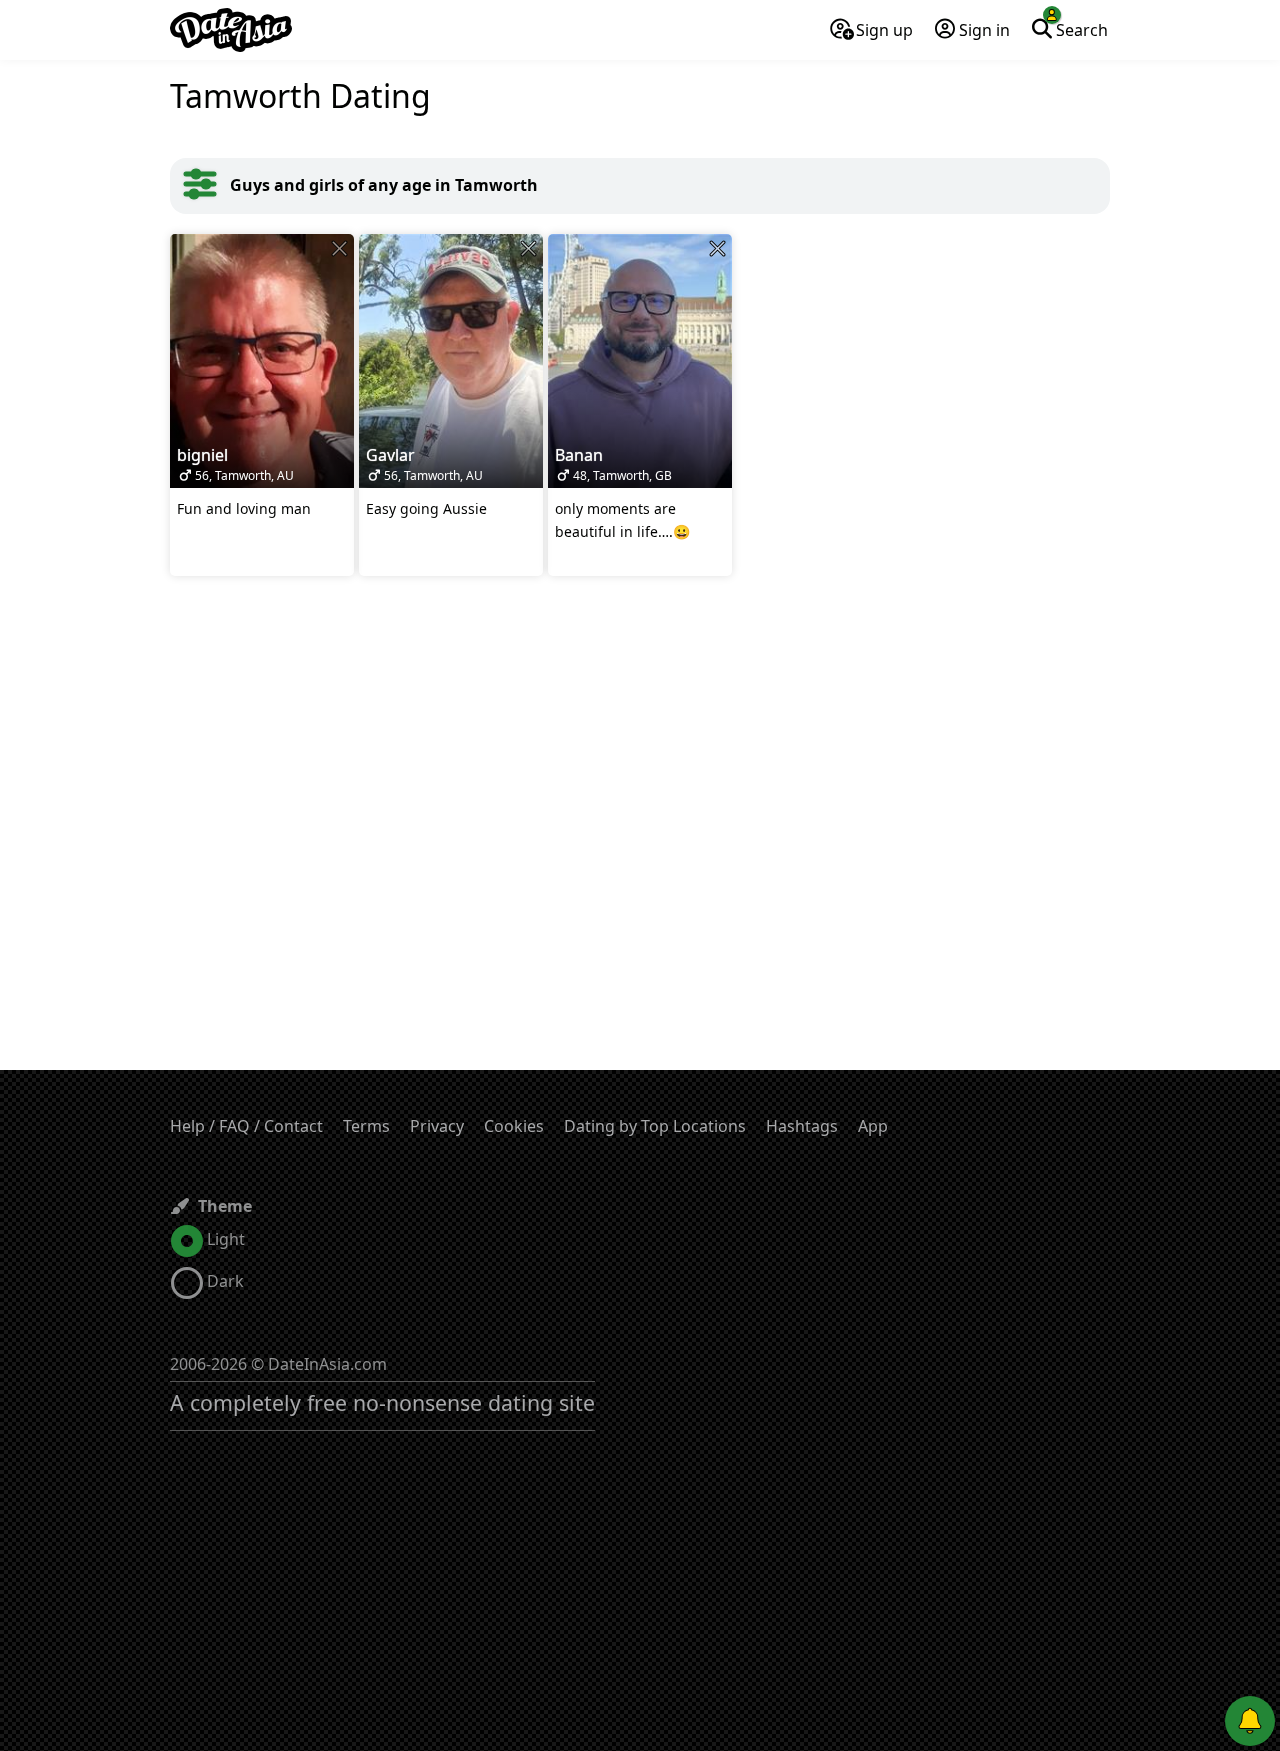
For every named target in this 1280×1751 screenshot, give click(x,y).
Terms (366, 1126)
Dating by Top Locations (655, 1126)
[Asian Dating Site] (231, 30)
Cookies (514, 1126)
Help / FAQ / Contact (246, 1126)
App (873, 1126)
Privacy (437, 1126)
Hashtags (802, 1126)
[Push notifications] (1250, 1721)
